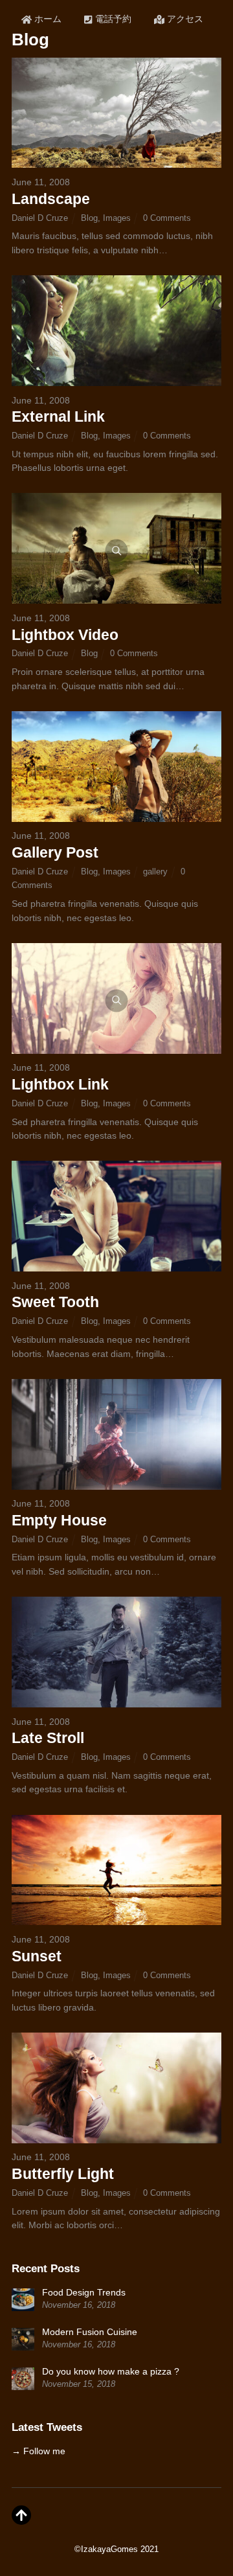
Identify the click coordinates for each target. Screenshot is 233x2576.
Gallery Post (55, 852)
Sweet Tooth (55, 1302)
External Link (58, 416)
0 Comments (167, 218)
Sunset (37, 1956)
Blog (89, 218)
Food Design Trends (84, 2292)
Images (117, 218)
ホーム (47, 19)
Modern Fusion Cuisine (90, 2332)
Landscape (51, 199)
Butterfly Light (63, 2174)
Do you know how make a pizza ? (111, 2371)
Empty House (59, 1520)
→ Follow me (39, 2451)
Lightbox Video (65, 635)
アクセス (184, 19)
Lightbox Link (60, 1084)
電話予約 (112, 19)
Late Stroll (48, 1738)
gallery (155, 872)
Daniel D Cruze (40, 218)
